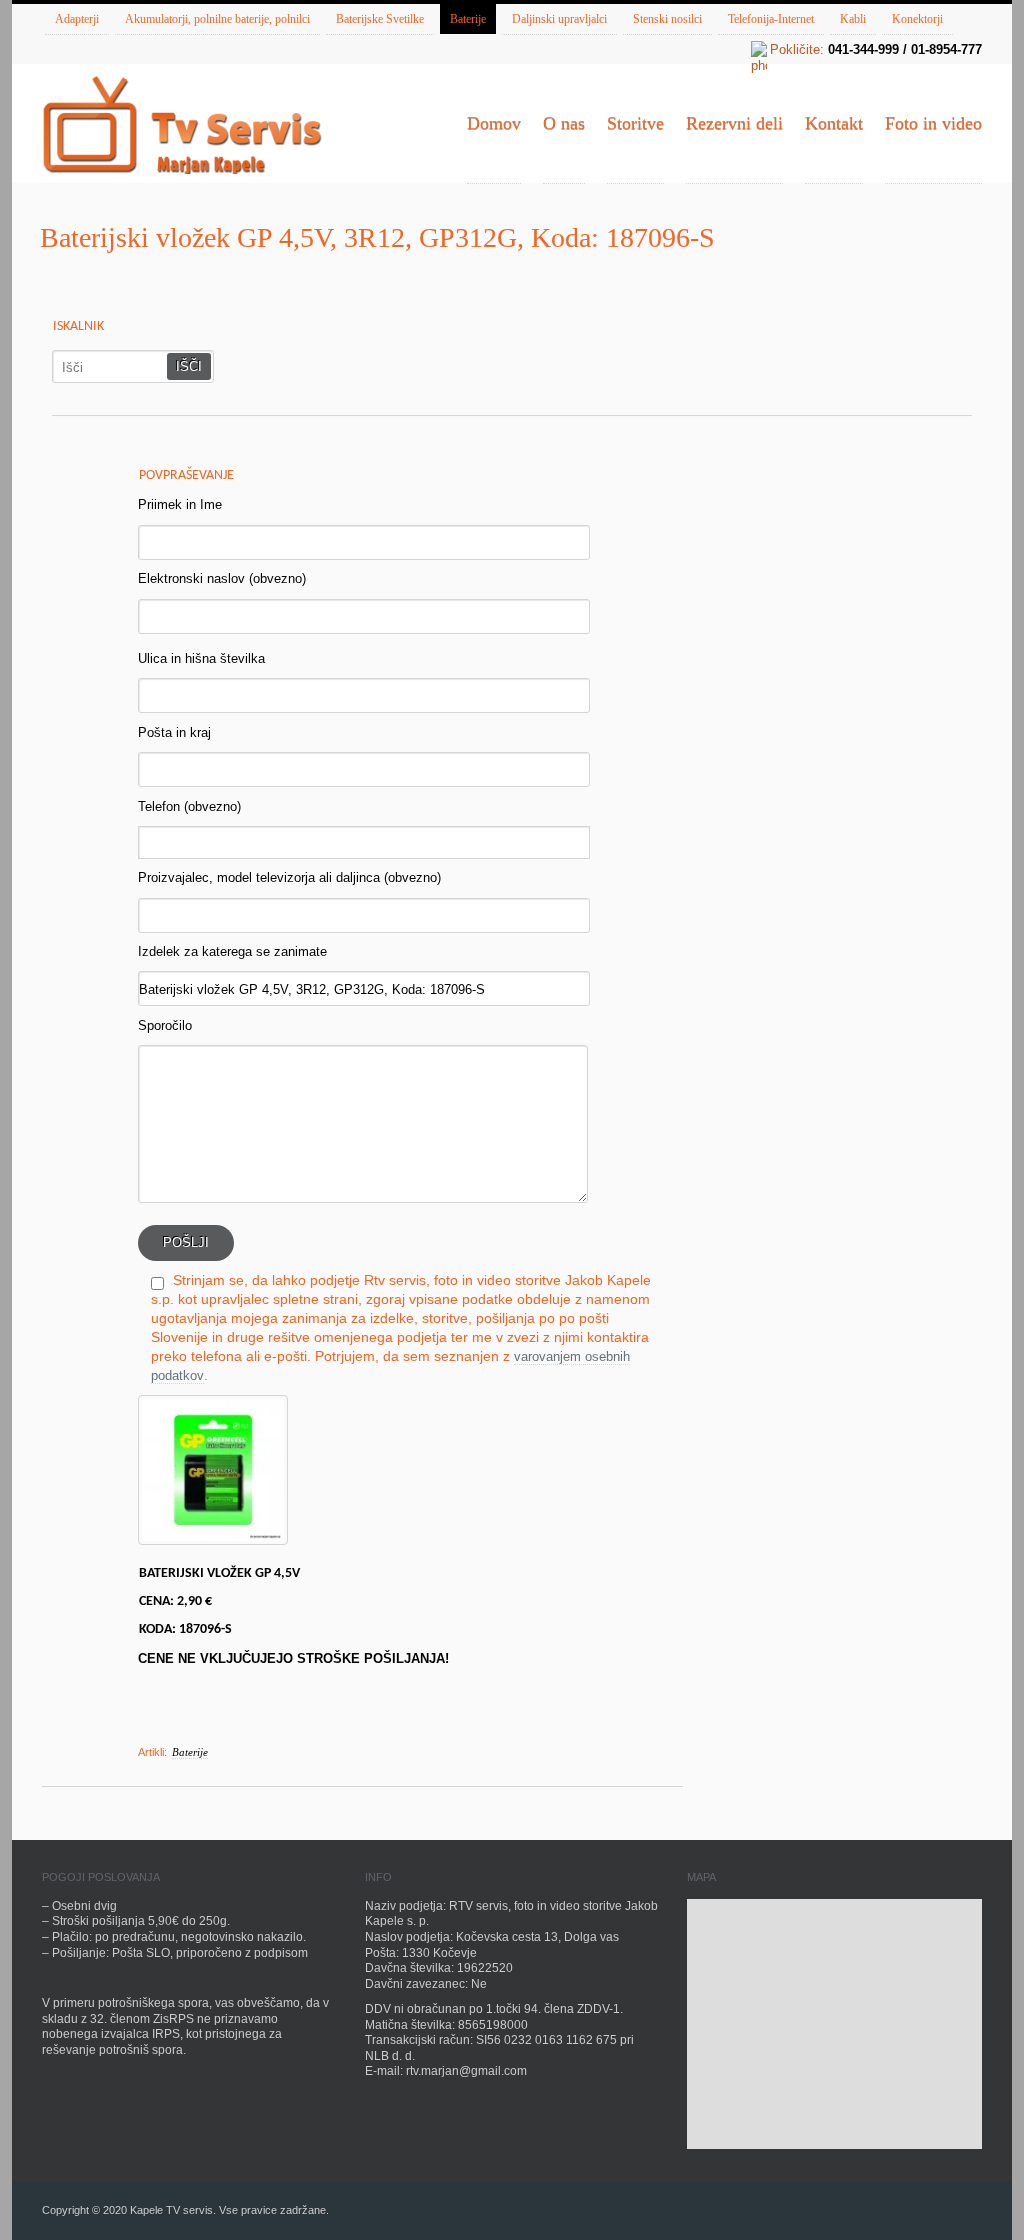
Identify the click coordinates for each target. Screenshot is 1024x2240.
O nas (564, 123)
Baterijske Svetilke (380, 19)
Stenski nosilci (667, 19)
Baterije (468, 19)
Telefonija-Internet (771, 19)
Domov (494, 123)
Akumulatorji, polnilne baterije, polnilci (217, 19)
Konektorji (917, 19)
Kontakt (834, 123)
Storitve (635, 123)
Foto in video (933, 123)
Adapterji (77, 19)
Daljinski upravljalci (559, 19)
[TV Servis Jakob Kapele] (182, 127)
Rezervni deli (734, 123)
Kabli (853, 19)
